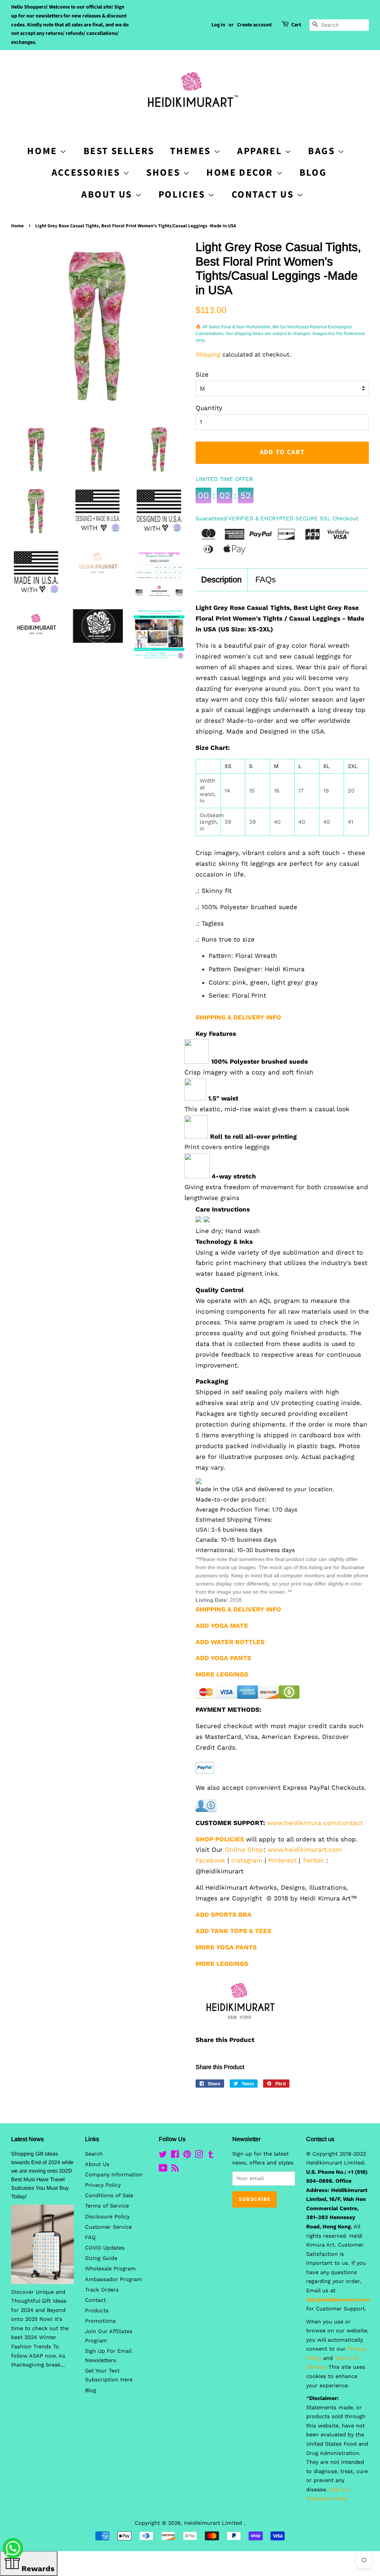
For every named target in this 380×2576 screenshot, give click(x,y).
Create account (254, 25)
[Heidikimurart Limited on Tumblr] (211, 2156)
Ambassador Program (114, 2279)
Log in (218, 25)
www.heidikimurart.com (305, 1850)
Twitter (313, 1860)
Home (17, 226)
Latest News (27, 2139)
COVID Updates (105, 2248)
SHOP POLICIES (220, 1839)
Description (221, 580)
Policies (183, 194)
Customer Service (108, 2227)
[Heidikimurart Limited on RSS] (175, 2170)
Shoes (165, 173)
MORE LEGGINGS (222, 1964)
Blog (313, 173)
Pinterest (282, 1860)
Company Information (114, 2175)
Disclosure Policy (107, 2217)
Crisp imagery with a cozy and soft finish (249, 1072)
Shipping (208, 354)
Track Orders (102, 2290)
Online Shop (244, 1850)
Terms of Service (107, 2206)
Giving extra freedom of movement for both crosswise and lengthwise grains (276, 1192)
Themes (192, 151)
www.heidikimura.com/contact (315, 1823)
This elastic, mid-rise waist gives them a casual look (267, 1109)
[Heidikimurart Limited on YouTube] (163, 2170)
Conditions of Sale (109, 2196)
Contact (95, 2300)
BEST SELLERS (119, 151)
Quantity (209, 408)
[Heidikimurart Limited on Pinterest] (187, 2156)
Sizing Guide (101, 2258)
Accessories (87, 173)
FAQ (90, 2237)
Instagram (247, 1860)
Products (97, 2311)
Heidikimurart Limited (214, 2523)
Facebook (210, 1860)
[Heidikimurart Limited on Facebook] (175, 2156)
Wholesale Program (110, 2269)
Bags (323, 151)
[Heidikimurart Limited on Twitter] (163, 2156)
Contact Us (264, 194)
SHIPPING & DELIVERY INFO (238, 1017)
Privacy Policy (103, 2185)
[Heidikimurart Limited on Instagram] (199, 2156)
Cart (296, 25)
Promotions (100, 2321)
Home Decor (241, 173)
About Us (108, 194)
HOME (43, 151)
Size (202, 374)
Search (94, 2154)
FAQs (266, 580)
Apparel (261, 151)
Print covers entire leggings (227, 1147)
